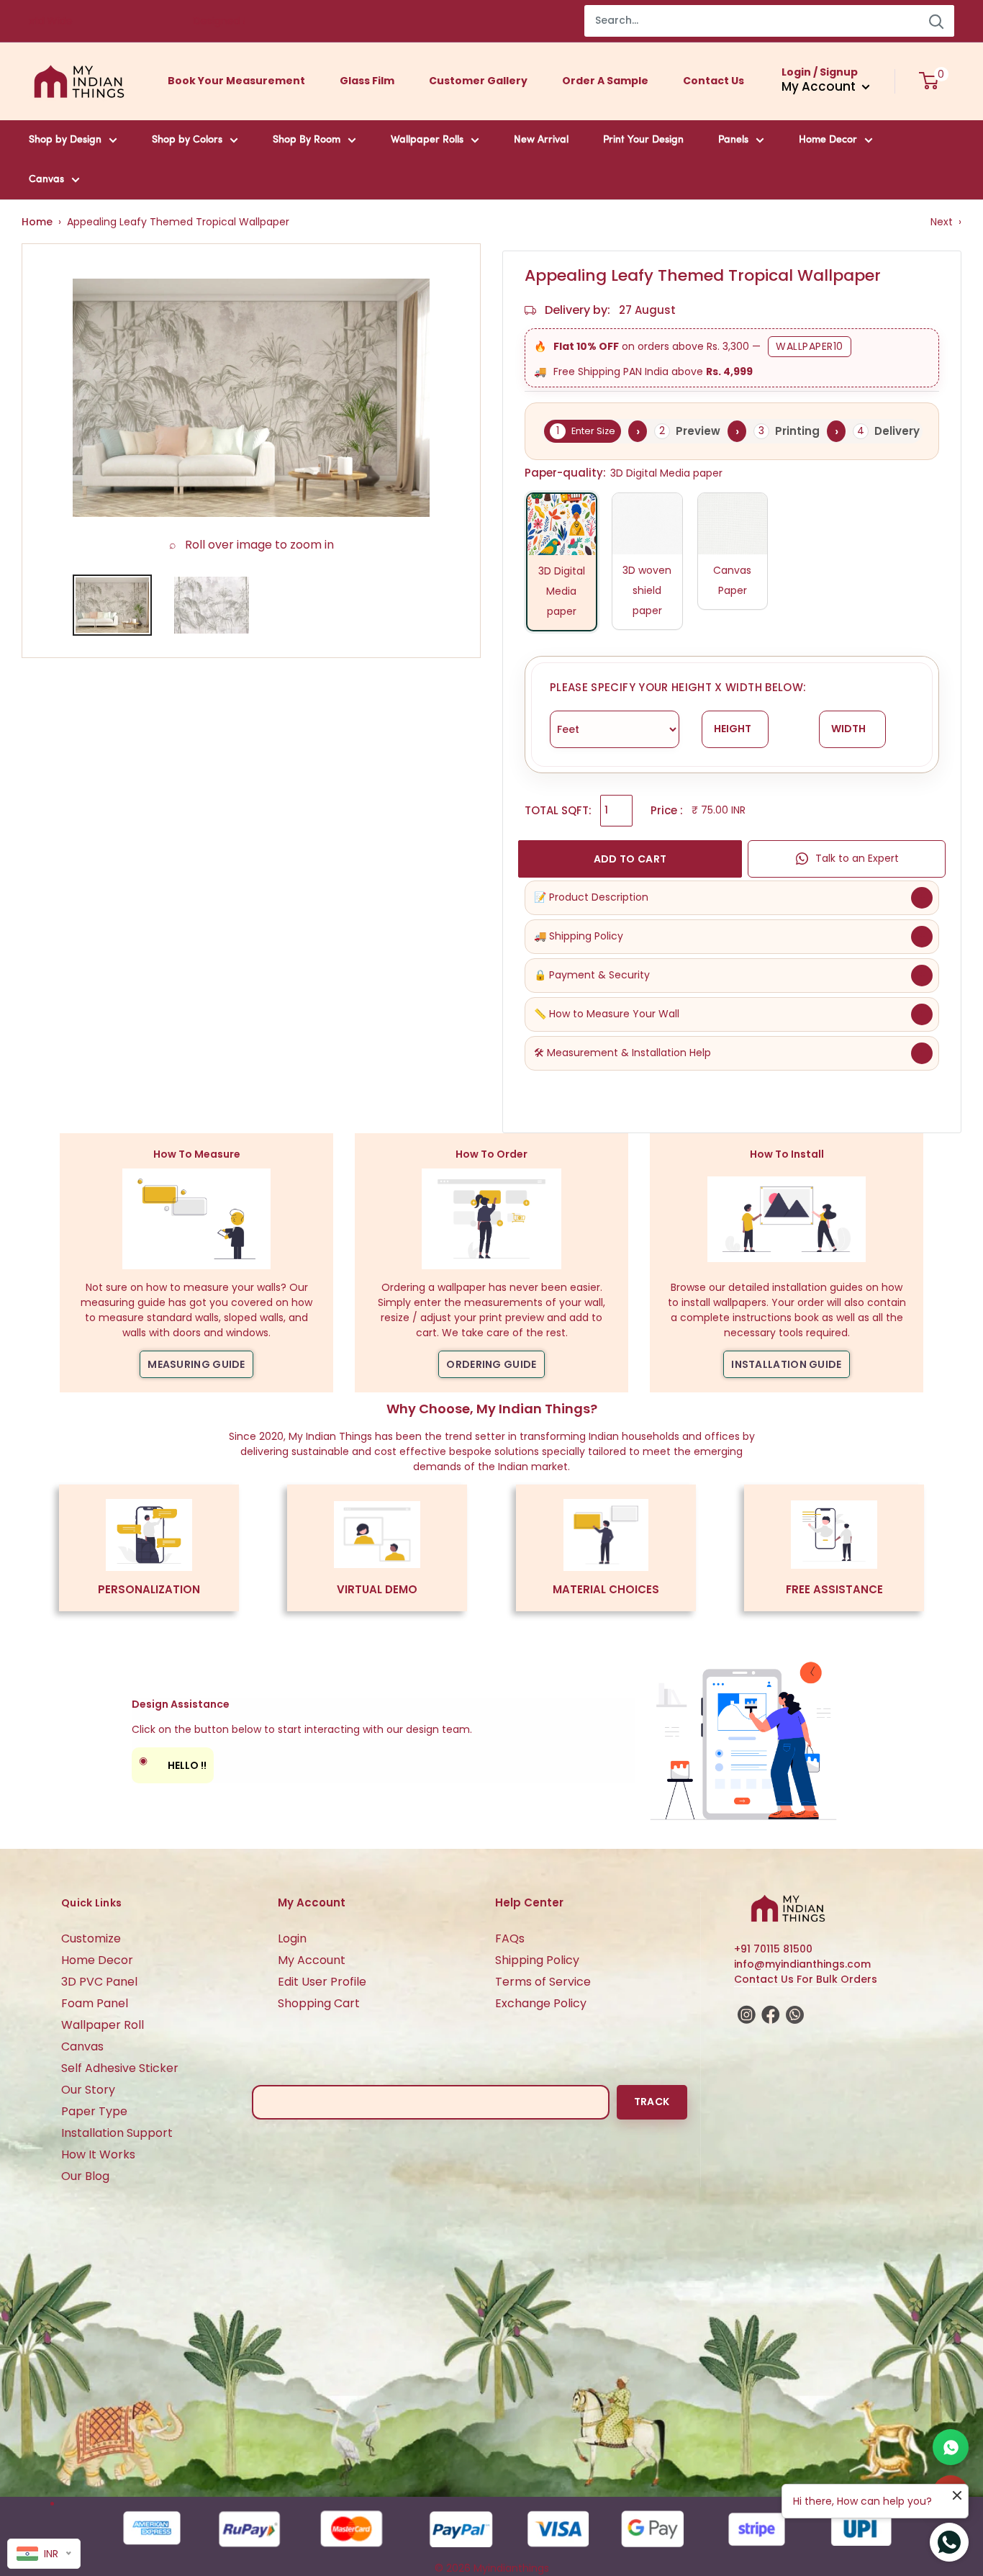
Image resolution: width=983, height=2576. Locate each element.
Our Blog (85, 2176)
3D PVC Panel (99, 1982)
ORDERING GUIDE (491, 1364)
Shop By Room (307, 140)
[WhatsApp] (951, 2447)
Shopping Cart (319, 2003)
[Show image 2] (212, 605)
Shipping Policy (537, 1960)
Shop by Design (65, 140)
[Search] (936, 21)
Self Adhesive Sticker (120, 2068)
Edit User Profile (322, 1982)
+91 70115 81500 (773, 1949)
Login (292, 1938)
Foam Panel (95, 2003)
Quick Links (91, 1903)
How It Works (98, 2154)
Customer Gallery (478, 81)
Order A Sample (605, 81)
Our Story (88, 2090)
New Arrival (541, 140)
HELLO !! (173, 1763)
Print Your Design (643, 140)
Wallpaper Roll (103, 2025)
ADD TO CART (630, 859)
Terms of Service (543, 1982)
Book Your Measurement (236, 81)
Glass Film (367, 81)
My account (820, 86)
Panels (733, 140)
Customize (91, 1938)
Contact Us (714, 81)
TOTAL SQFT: (558, 810)
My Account (312, 1960)
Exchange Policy (541, 2003)
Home (37, 222)
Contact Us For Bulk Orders (806, 1979)
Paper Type (94, 2111)
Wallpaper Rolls (427, 140)
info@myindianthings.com (802, 1964)
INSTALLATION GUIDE (786, 1364)
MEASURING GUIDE (196, 1364)
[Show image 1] (112, 605)
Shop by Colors (187, 140)
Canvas (46, 180)
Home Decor (828, 140)
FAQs (510, 1938)
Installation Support (117, 2133)
